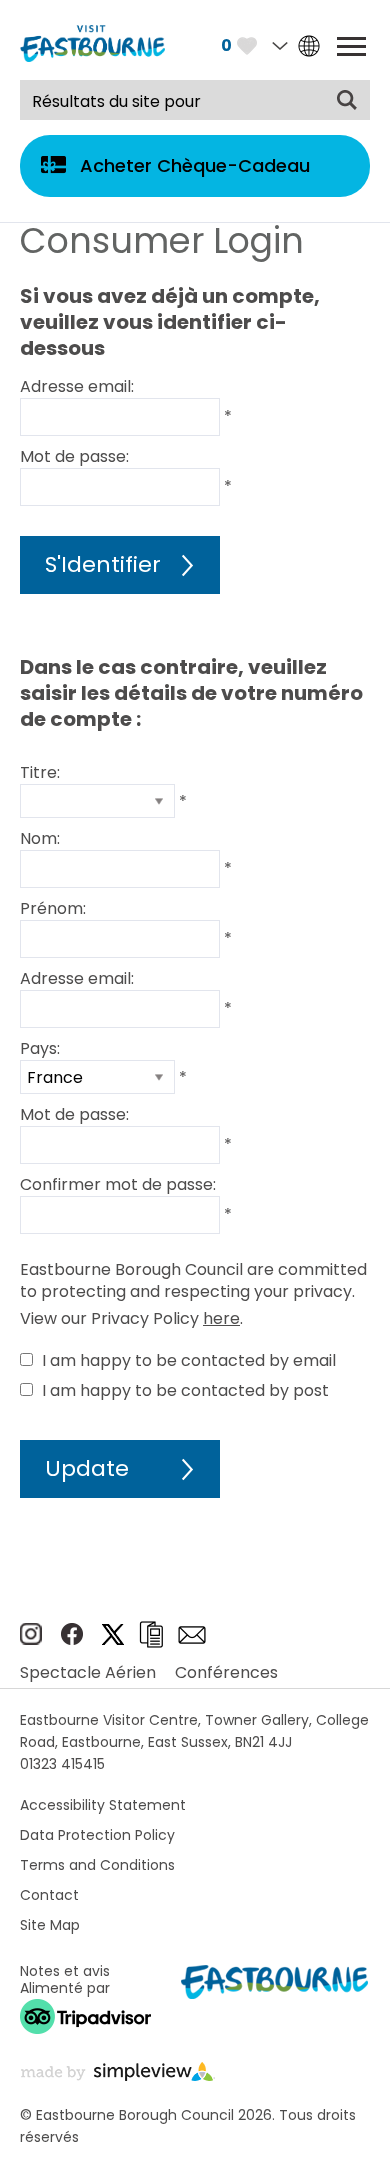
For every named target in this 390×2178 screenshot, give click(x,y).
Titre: (40, 772)
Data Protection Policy (97, 1835)
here (221, 1318)
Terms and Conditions (97, 1865)
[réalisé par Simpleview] (117, 2075)
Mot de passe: (74, 456)
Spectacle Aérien (88, 1672)
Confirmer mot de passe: (118, 1184)
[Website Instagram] (31, 1639)
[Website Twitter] (113, 1639)
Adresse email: (77, 386)
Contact (49, 1895)
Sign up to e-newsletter (192, 1635)
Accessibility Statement (103, 1805)
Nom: (40, 838)
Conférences (226, 1672)
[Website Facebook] (72, 1639)
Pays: (40, 1048)
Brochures (151, 1634)
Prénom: (53, 908)
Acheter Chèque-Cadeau (195, 165)
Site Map (50, 1925)
